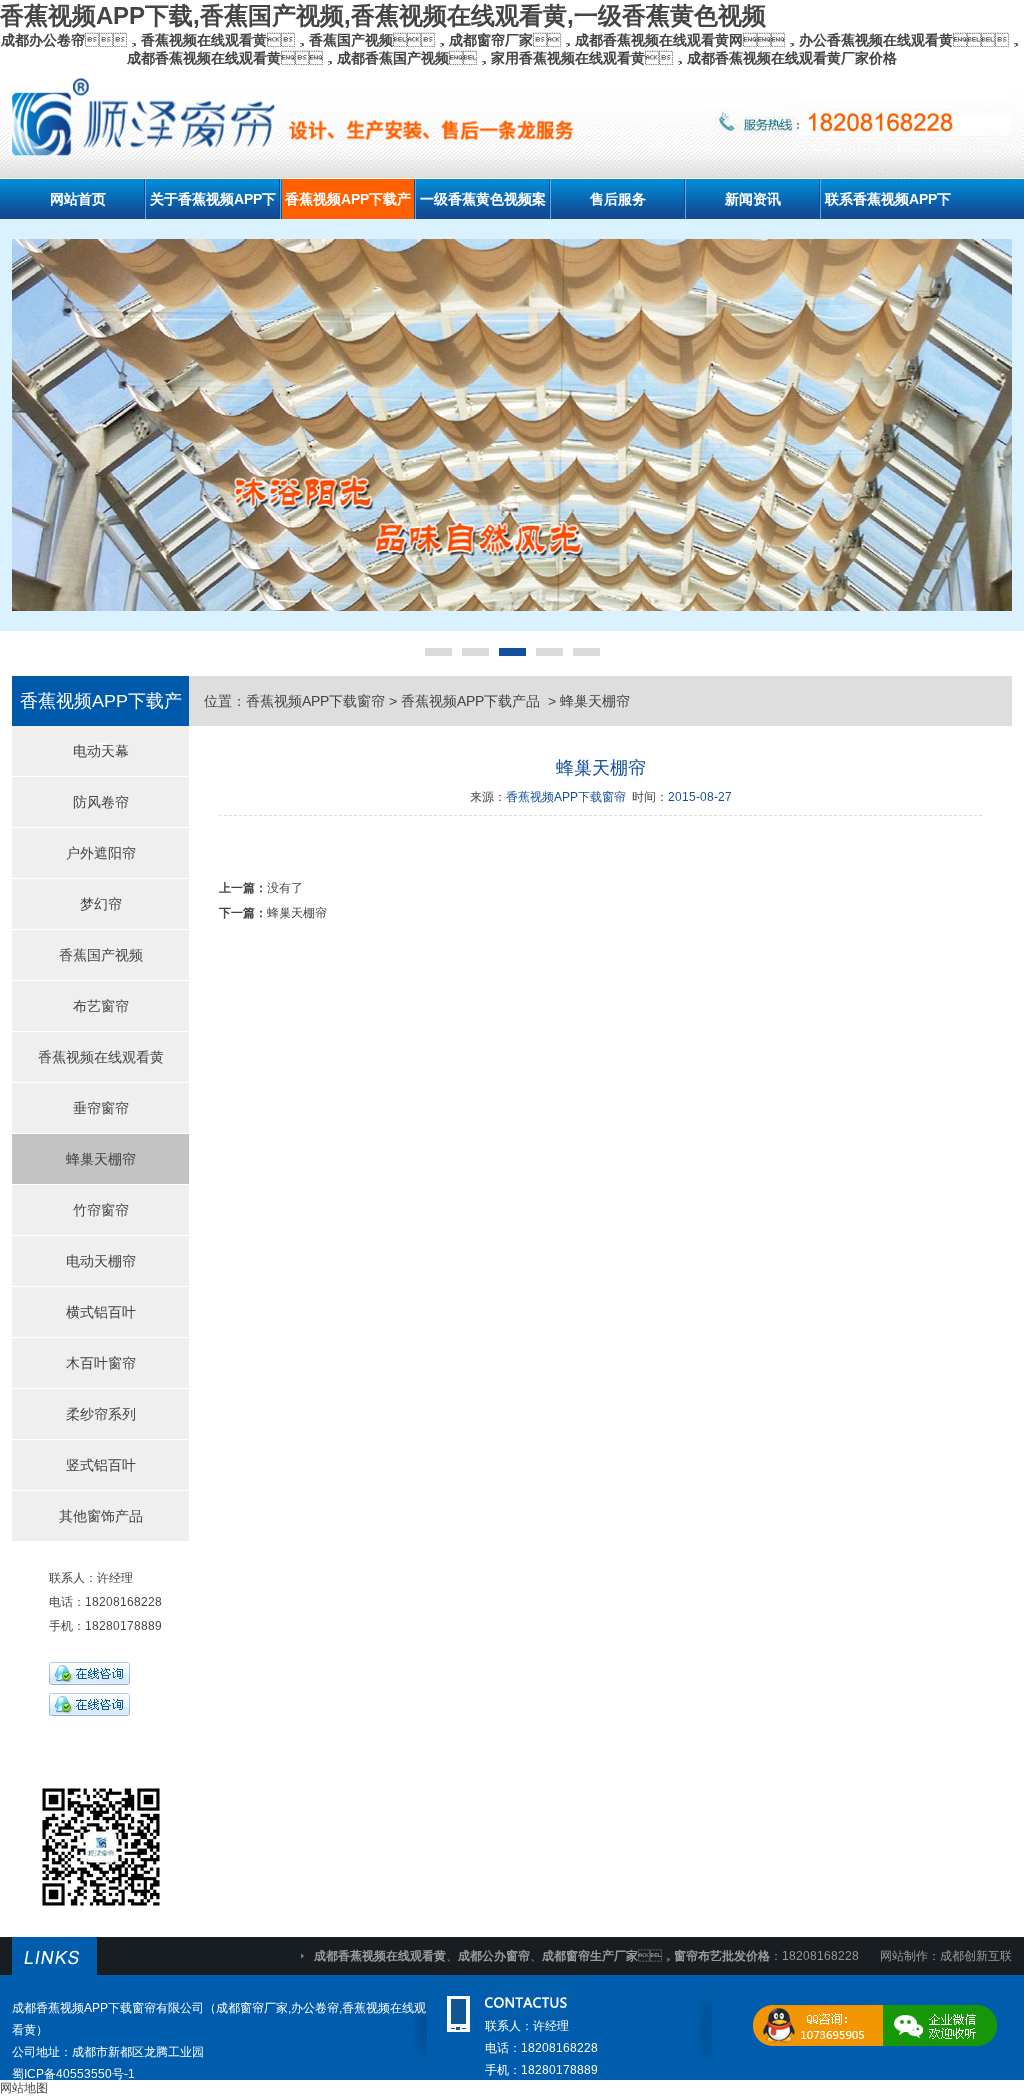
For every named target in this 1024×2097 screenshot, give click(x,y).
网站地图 (24, 2088)
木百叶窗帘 (101, 1363)
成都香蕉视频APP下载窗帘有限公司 (108, 2008)
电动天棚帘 (101, 1261)
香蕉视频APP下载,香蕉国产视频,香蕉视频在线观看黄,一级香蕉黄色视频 (383, 15)
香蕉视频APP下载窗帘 (315, 701)
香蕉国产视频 (101, 955)
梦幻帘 (101, 904)
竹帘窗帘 (101, 1210)
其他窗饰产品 (101, 1516)
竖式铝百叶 (101, 1465)
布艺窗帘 (101, 1006)
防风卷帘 (101, 802)
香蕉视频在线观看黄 (101, 1057)
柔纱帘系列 (101, 1414)
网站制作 (904, 1956)
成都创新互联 (976, 1956)
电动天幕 (101, 751)
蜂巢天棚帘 (101, 1159)
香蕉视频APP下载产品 (472, 701)
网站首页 (78, 199)
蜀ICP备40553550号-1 (73, 2074)
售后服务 (618, 199)
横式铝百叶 (101, 1312)
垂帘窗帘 (101, 1108)
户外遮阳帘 (101, 853)
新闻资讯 (753, 199)
